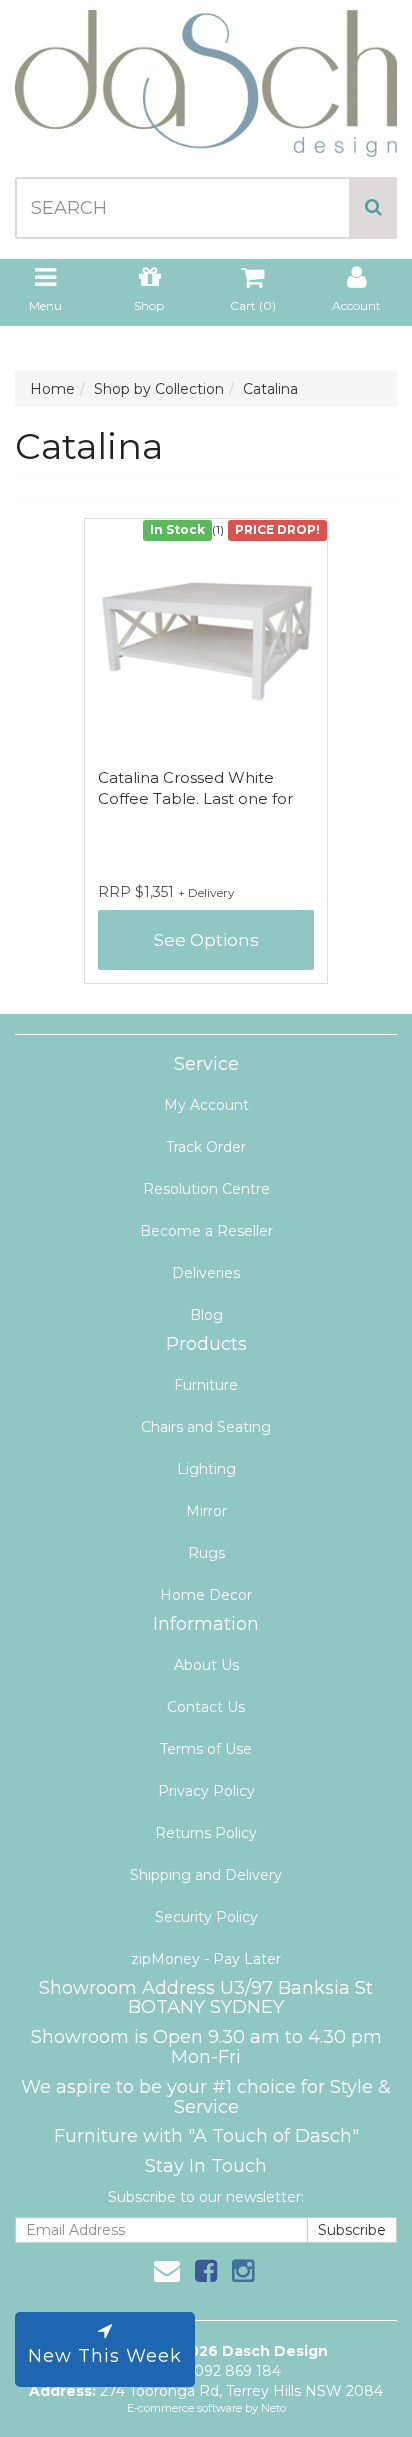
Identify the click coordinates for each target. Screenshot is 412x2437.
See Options (206, 940)
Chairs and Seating (206, 1427)
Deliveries (206, 1273)
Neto (273, 2408)
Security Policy (206, 1917)
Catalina (270, 389)
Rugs (206, 1553)
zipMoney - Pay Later (206, 1959)
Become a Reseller (206, 1231)
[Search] (373, 208)
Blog (206, 1315)
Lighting (206, 1469)
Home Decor (206, 1595)
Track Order (206, 1147)
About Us (206, 1665)
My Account (206, 1105)
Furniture (206, 1385)
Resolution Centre (206, 1189)
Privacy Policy (206, 1791)
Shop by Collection (159, 389)
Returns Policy (206, 1833)
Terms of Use (206, 1749)
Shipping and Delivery (206, 1875)
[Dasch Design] (206, 77)
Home (52, 389)
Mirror (206, 1511)
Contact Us (206, 1707)
